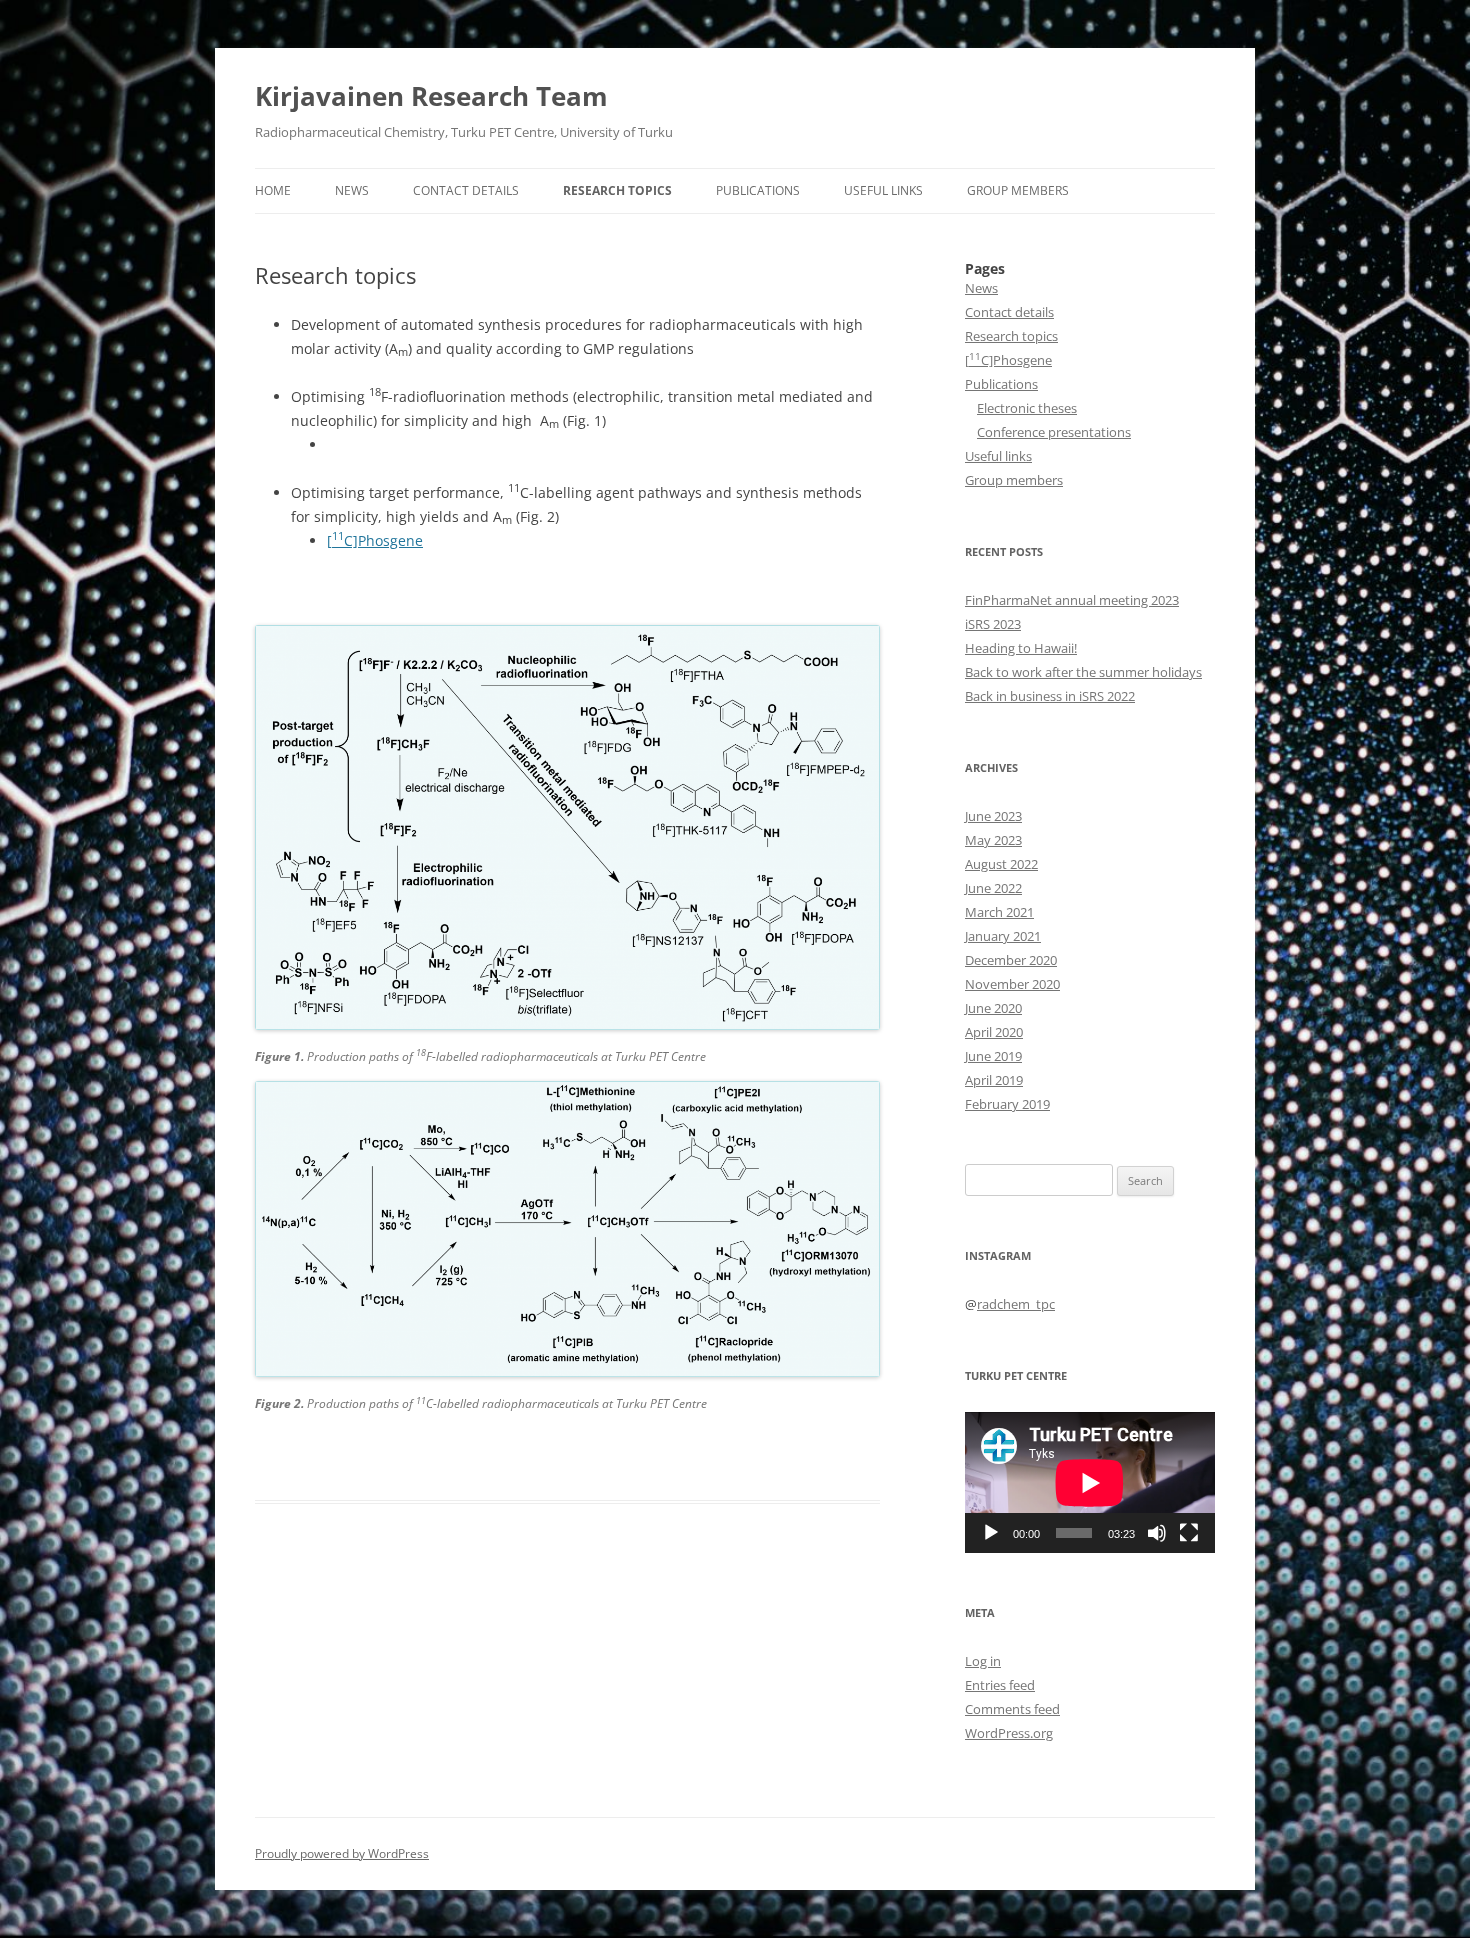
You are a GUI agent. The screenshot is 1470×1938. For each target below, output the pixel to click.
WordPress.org (1009, 1733)
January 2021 (1003, 936)
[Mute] (1157, 1533)
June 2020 (993, 1008)
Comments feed (1012, 1709)
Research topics (617, 190)
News (352, 190)
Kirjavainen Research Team (431, 96)
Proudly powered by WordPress (342, 1853)
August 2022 (1001, 864)
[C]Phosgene (375, 540)
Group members (1018, 190)
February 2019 (1007, 1104)
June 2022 (993, 888)
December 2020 (1011, 960)
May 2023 (993, 840)
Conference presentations (1054, 432)
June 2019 (993, 1056)
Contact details (466, 190)
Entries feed (1000, 1685)
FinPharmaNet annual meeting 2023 (1072, 600)
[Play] (991, 1533)
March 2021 (999, 912)
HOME (273, 190)
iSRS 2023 (993, 624)
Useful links (883, 190)
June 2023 (993, 816)
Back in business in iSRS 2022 (1050, 696)
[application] (1090, 1482)
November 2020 (1012, 984)
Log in (983, 1661)
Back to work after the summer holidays (1083, 672)
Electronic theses (1027, 408)
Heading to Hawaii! (1021, 648)
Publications (758, 190)
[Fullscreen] (1189, 1533)
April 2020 (994, 1032)
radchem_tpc (1016, 1304)
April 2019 (994, 1080)
